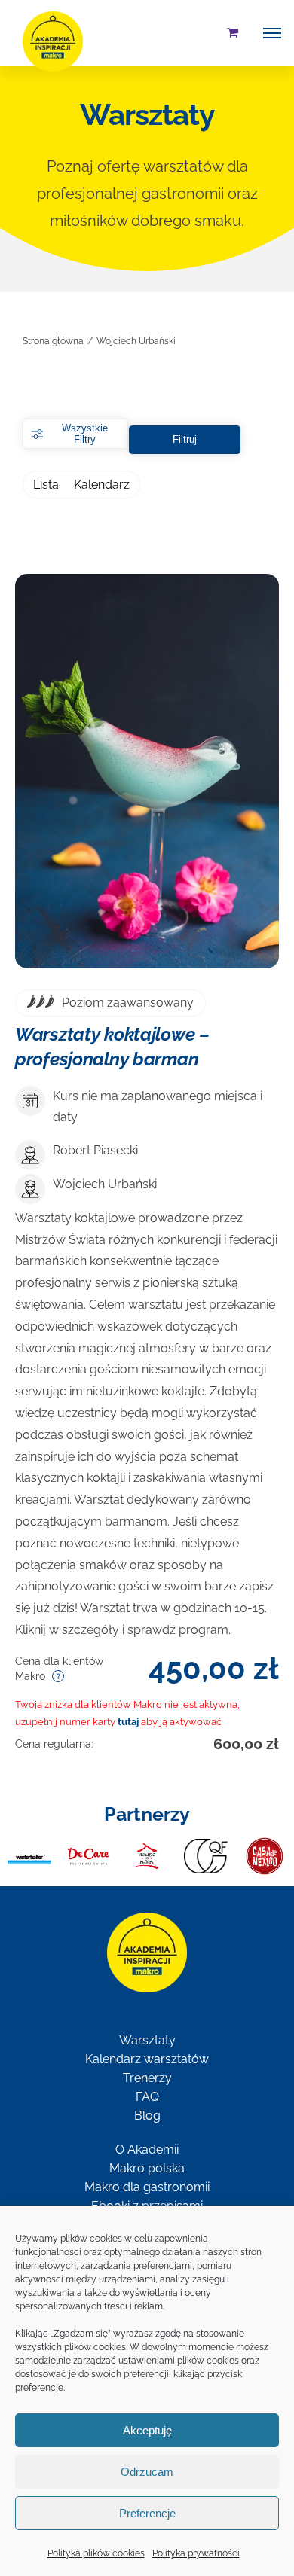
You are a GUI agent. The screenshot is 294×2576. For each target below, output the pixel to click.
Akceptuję (147, 2430)
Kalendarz (102, 485)
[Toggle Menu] (272, 33)
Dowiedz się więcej (147, 774)
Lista (46, 485)
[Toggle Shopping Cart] (233, 32)
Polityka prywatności (196, 2553)
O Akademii (147, 2149)
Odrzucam (147, 2472)
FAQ (147, 2097)
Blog (147, 2116)
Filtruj (185, 439)
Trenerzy (147, 2078)
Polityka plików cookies (96, 2553)
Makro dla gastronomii (147, 2187)
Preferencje (147, 2513)
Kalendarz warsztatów (147, 2059)
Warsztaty (147, 2040)
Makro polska (147, 2168)
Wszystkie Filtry (85, 434)
